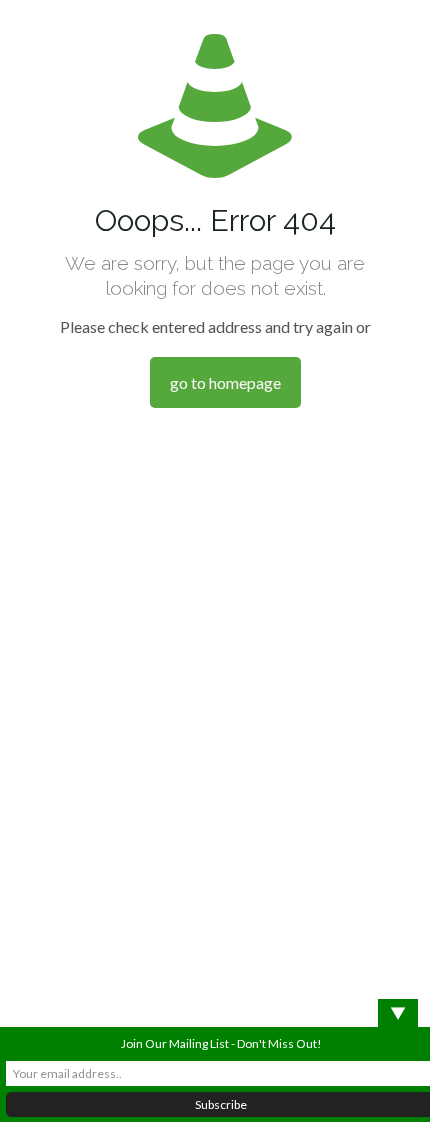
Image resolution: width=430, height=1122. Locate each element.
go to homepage (225, 382)
